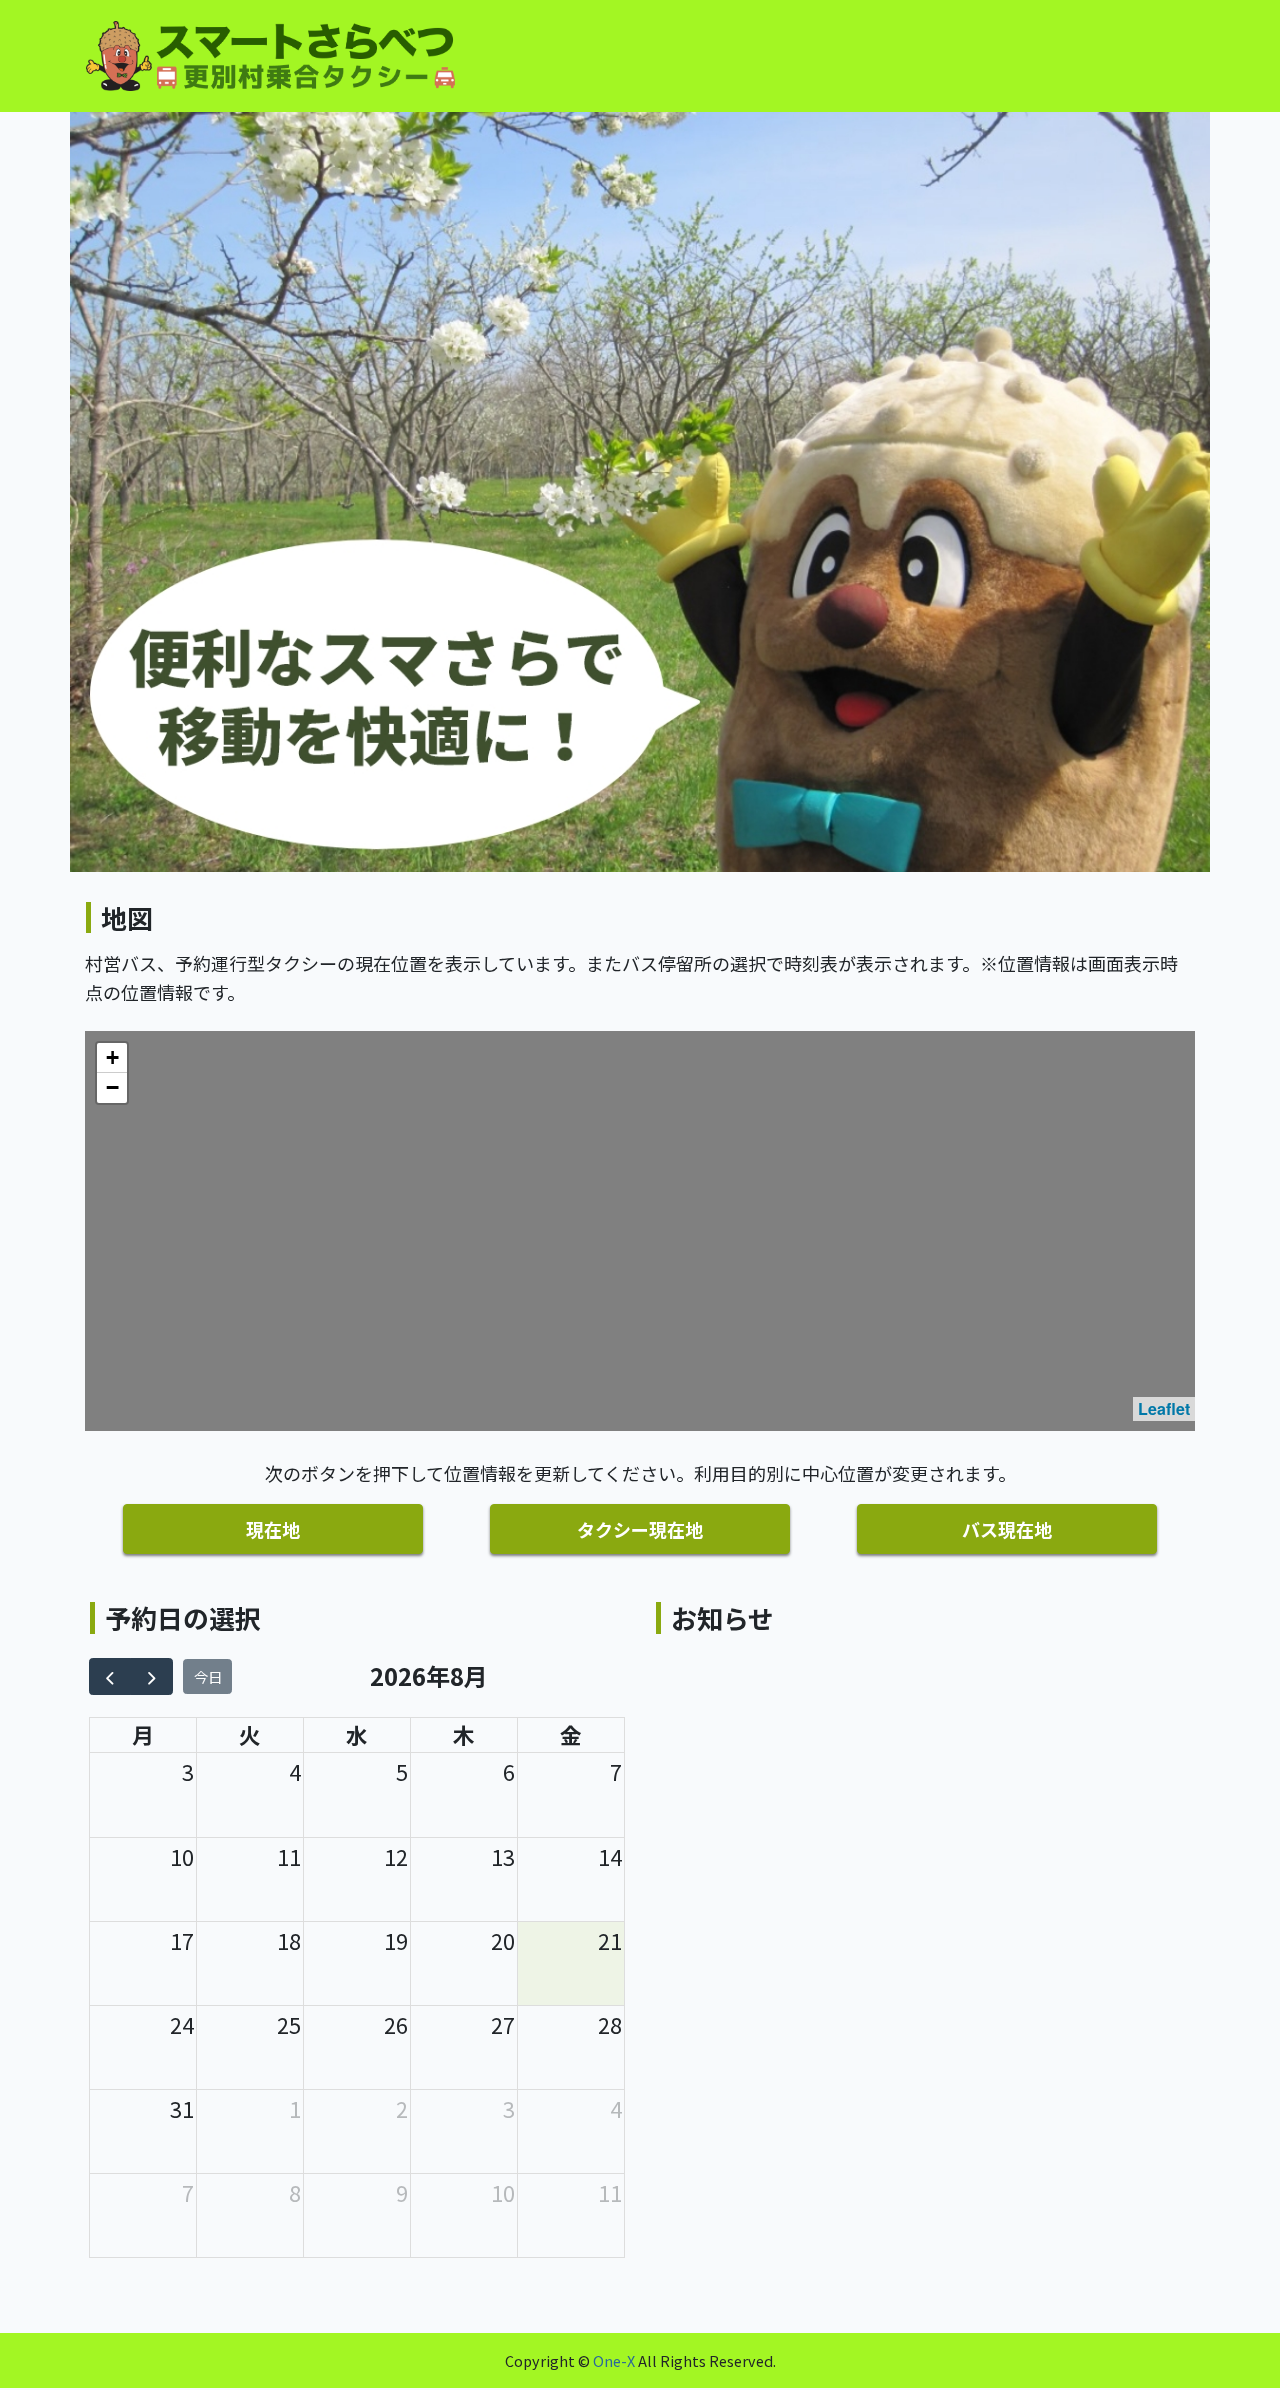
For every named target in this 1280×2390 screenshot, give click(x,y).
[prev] (110, 1676)
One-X (614, 2360)
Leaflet (1164, 1408)
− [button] (112, 1087)
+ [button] (112, 1057)
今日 (208, 1676)
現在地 (273, 1529)
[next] (151, 1676)
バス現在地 (1007, 1529)
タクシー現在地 (640, 1529)
